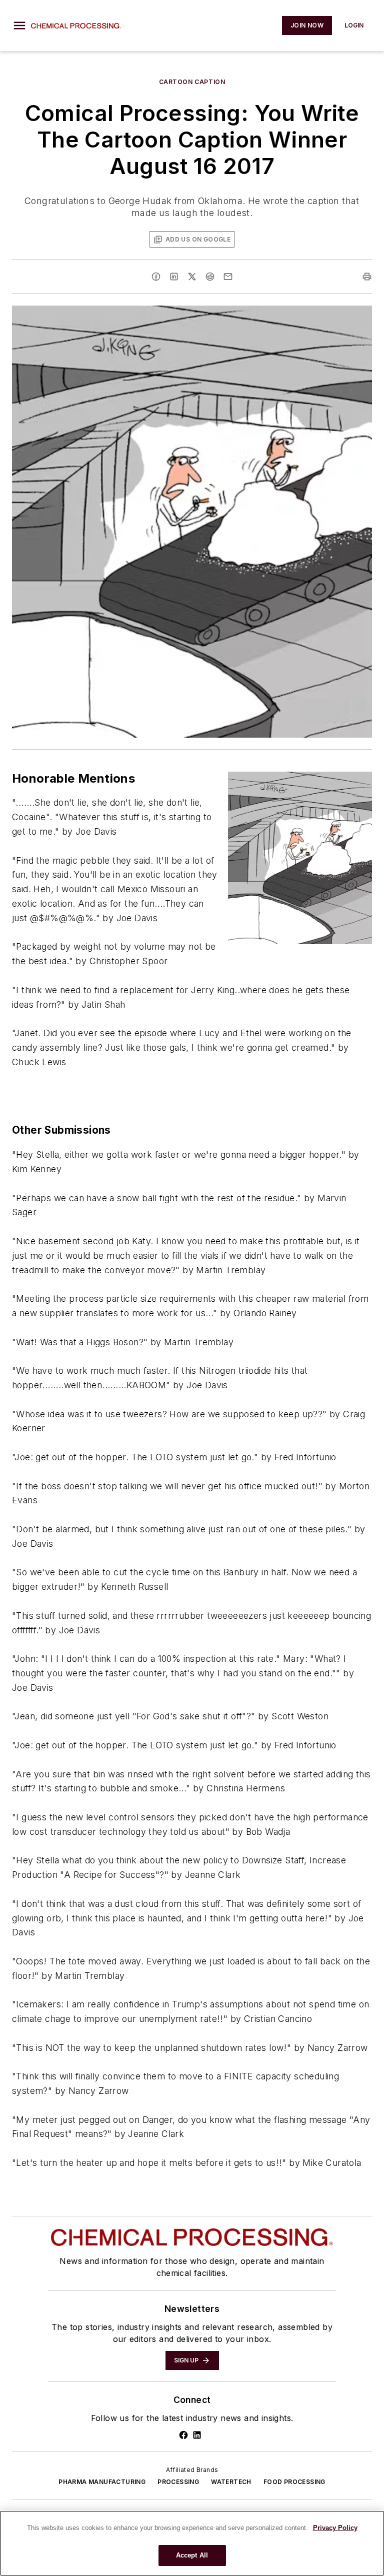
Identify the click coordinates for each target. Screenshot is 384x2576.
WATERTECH (231, 2482)
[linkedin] (174, 277)
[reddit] (210, 277)
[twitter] (192, 277)
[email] (228, 277)
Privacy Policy (335, 2528)
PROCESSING (178, 2482)
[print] (367, 277)
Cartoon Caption (192, 82)
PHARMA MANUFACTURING (102, 2482)
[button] (19, 26)
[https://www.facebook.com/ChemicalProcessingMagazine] (183, 2435)
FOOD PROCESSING (294, 2482)
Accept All (192, 2555)
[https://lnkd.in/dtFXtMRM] (197, 2435)
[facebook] (156, 277)
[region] (192, 2543)
